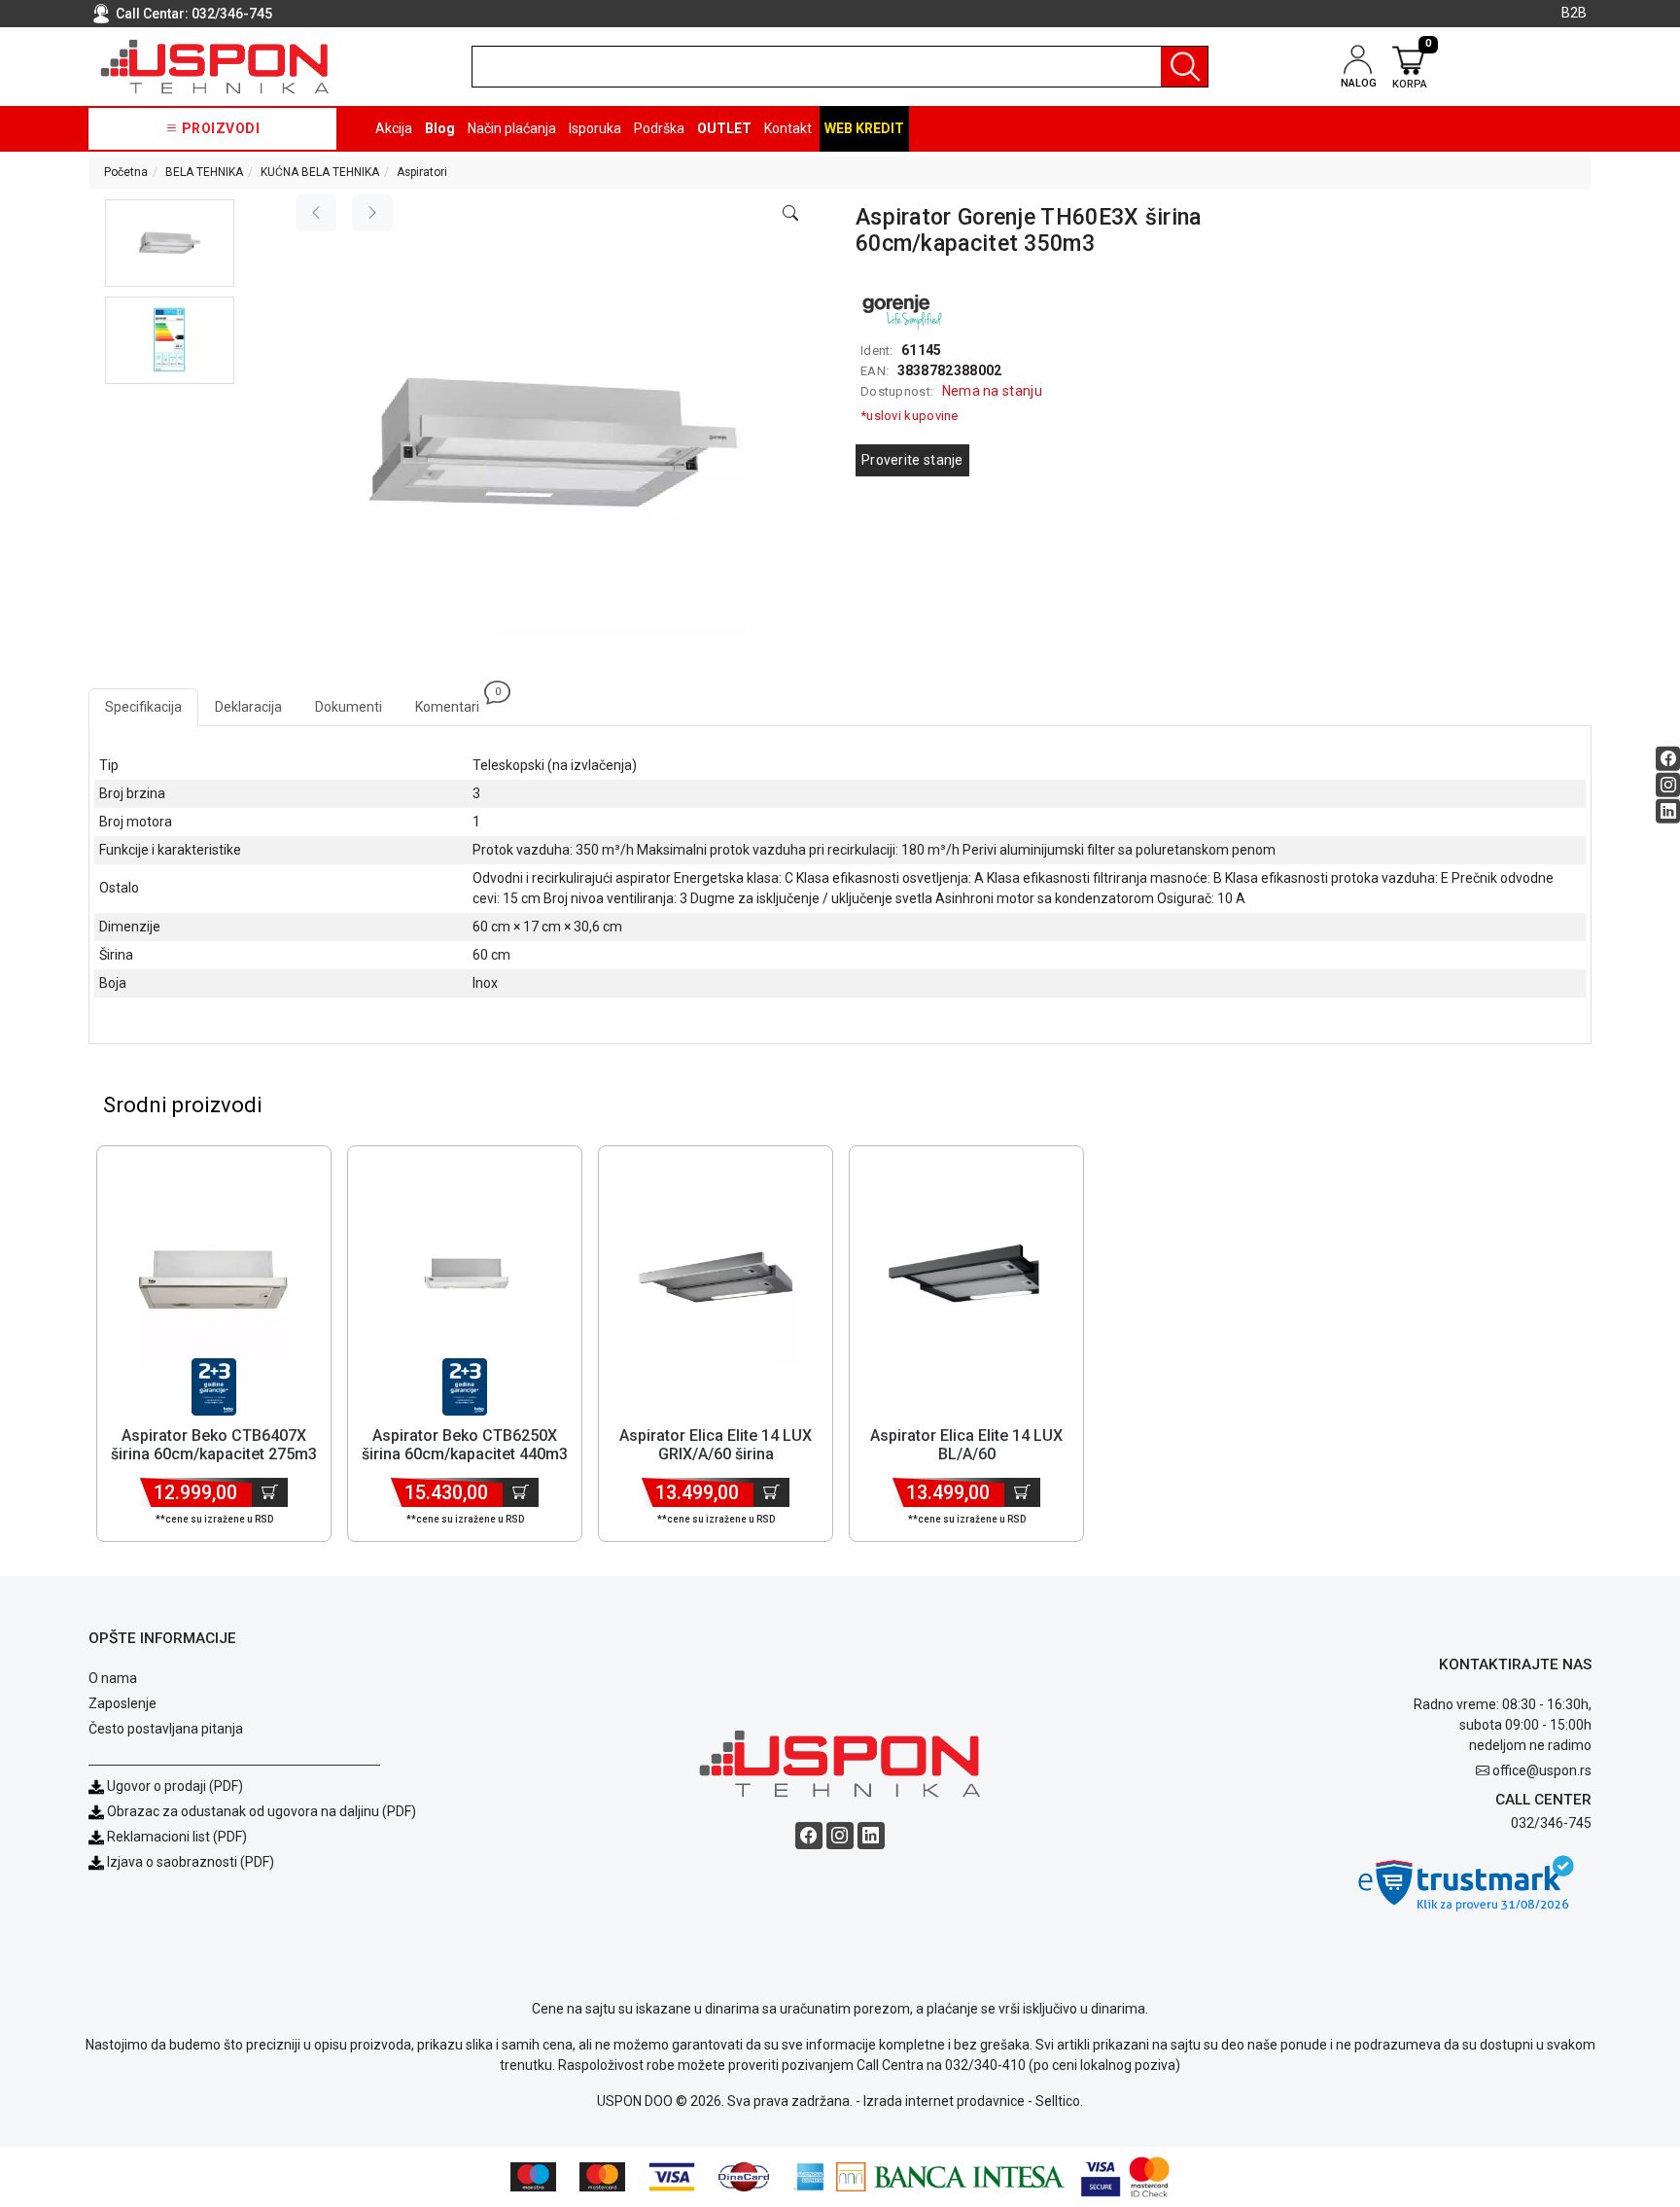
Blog (440, 128)
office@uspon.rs (1542, 1770)
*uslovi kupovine (910, 416)
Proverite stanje (912, 460)
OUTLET (724, 128)
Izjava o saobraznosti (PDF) (191, 1862)
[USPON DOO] (215, 67)
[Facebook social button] (1668, 758)
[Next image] (372, 213)
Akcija (394, 128)
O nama (113, 1678)
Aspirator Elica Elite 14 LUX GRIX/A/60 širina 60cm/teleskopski (716, 1454)
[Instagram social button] (1668, 784)
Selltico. (1059, 2101)
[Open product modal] (790, 214)
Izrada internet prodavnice (944, 2101)
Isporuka (595, 128)
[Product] (214, 1282)
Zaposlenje (122, 1703)
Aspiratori (422, 172)
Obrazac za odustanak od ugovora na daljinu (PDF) (262, 1811)
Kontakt (788, 128)
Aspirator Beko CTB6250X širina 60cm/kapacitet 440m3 (465, 1445)
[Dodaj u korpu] (270, 1492)
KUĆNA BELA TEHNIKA (320, 172)
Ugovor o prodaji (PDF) (174, 1786)
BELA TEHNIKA (204, 172)
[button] (170, 243)
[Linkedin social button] (1668, 810)
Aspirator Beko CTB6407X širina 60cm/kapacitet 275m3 (214, 1445)
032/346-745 (232, 14)
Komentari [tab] (455, 701)
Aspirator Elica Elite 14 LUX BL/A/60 (966, 1445)
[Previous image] (316, 213)
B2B (1574, 13)
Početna (126, 172)
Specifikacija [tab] (143, 707)
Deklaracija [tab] (248, 707)
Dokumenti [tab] (349, 707)
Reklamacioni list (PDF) (175, 1837)
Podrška (659, 128)
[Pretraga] (1184, 67)
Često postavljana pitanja (166, 1729)
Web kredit (864, 128)
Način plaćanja (512, 128)
